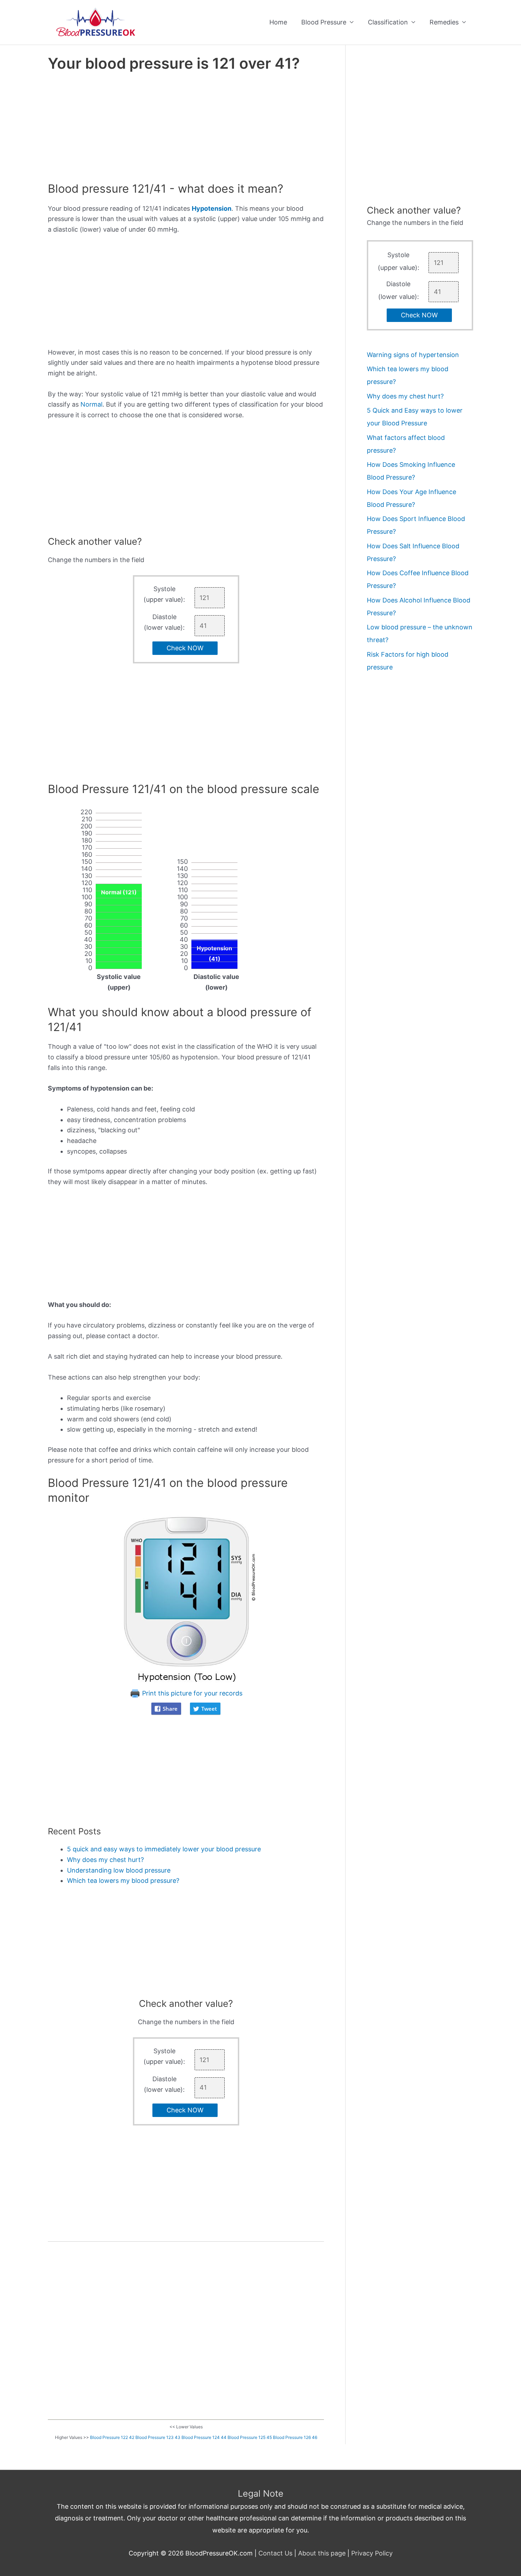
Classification (388, 22)
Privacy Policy (372, 2553)
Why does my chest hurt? (105, 1860)
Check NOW (185, 648)
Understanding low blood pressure (119, 1870)
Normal (91, 404)
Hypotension (212, 208)
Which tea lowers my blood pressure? (123, 1881)
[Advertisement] (186, 129)
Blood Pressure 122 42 (112, 2437)
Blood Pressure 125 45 (250, 2437)
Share (170, 1709)
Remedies (444, 22)
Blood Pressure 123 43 (158, 2437)
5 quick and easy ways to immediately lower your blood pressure (164, 1849)
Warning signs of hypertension (413, 355)
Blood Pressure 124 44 (204, 2437)
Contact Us (275, 2553)
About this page (322, 2553)
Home (278, 22)
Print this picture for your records (191, 1693)
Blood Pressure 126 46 (295, 2437)
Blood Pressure (324, 22)
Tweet (209, 1709)
